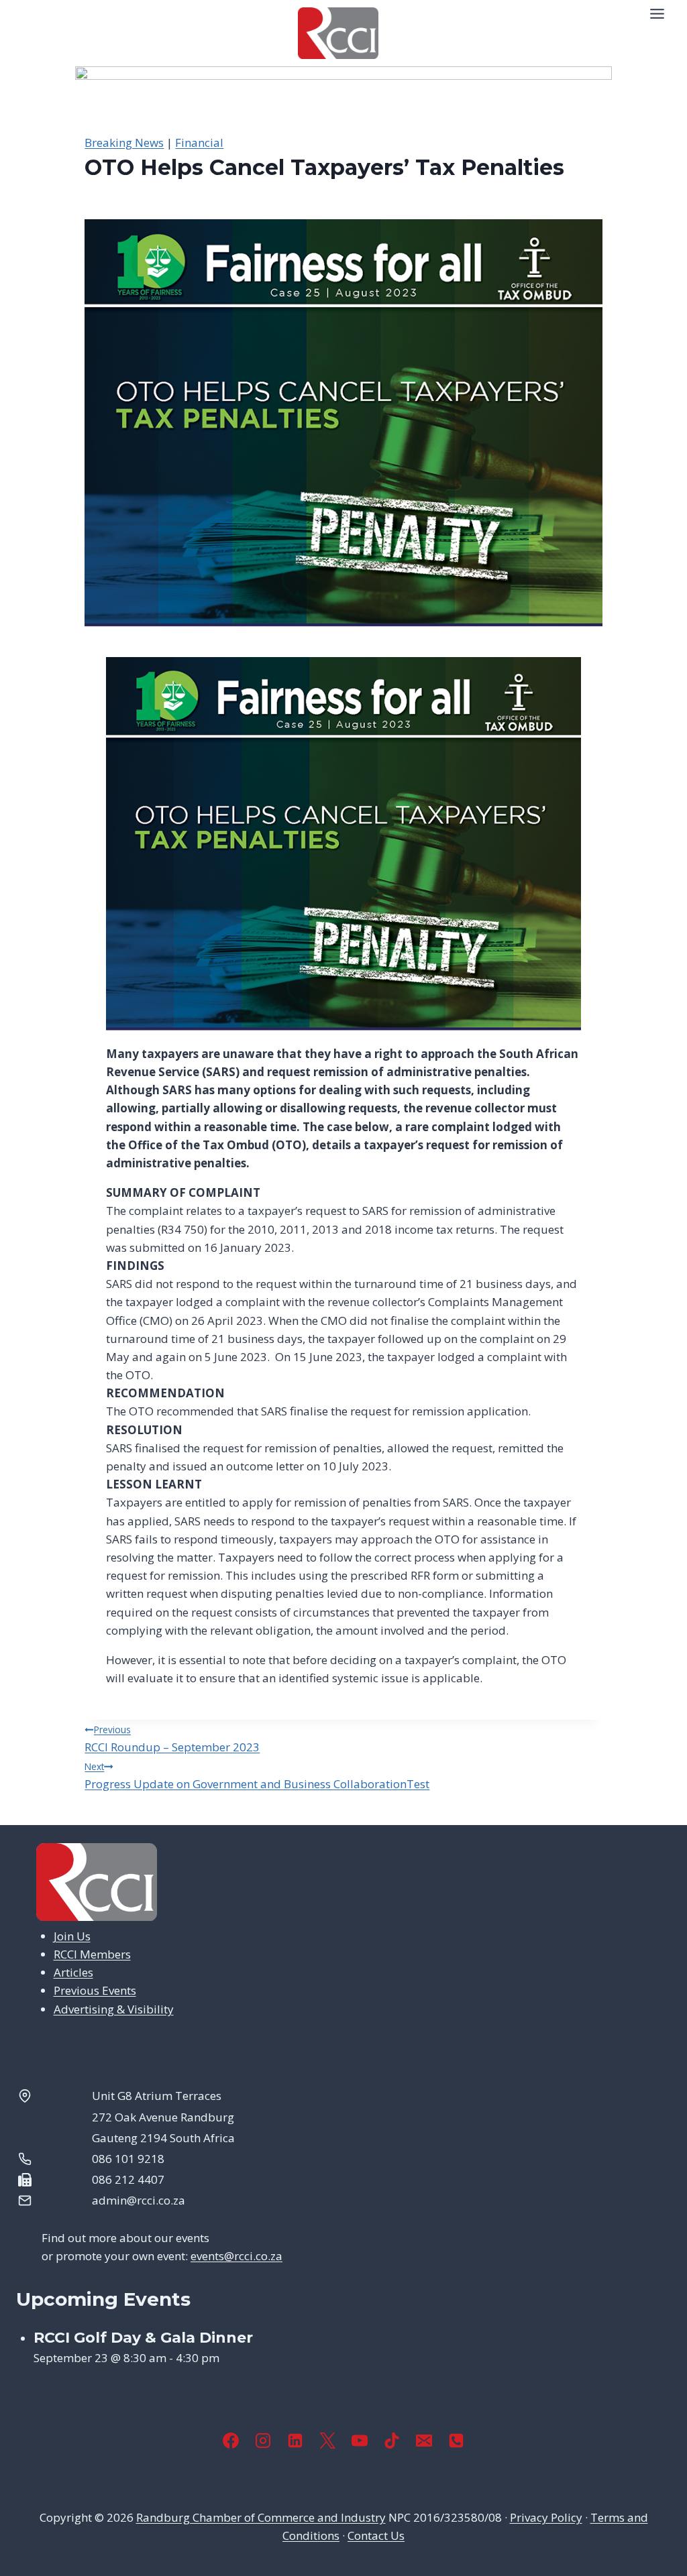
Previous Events (95, 1990)
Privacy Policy (546, 2517)
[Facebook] (231, 2441)
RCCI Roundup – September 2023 (172, 1739)
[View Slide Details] (343, 100)
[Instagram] (263, 2441)
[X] (327, 2441)
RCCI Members (92, 1954)
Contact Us (376, 2535)
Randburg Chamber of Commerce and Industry (261, 2517)
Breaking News (124, 142)
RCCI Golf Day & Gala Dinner (143, 2338)
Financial (199, 142)
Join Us (72, 1936)
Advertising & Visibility (114, 2009)
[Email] (424, 2441)
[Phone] (456, 2441)
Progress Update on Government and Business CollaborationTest (257, 1776)
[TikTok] (392, 2441)
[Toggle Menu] (657, 14)
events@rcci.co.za (236, 2256)
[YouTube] (360, 2441)
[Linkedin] (295, 2441)
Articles (73, 1972)
